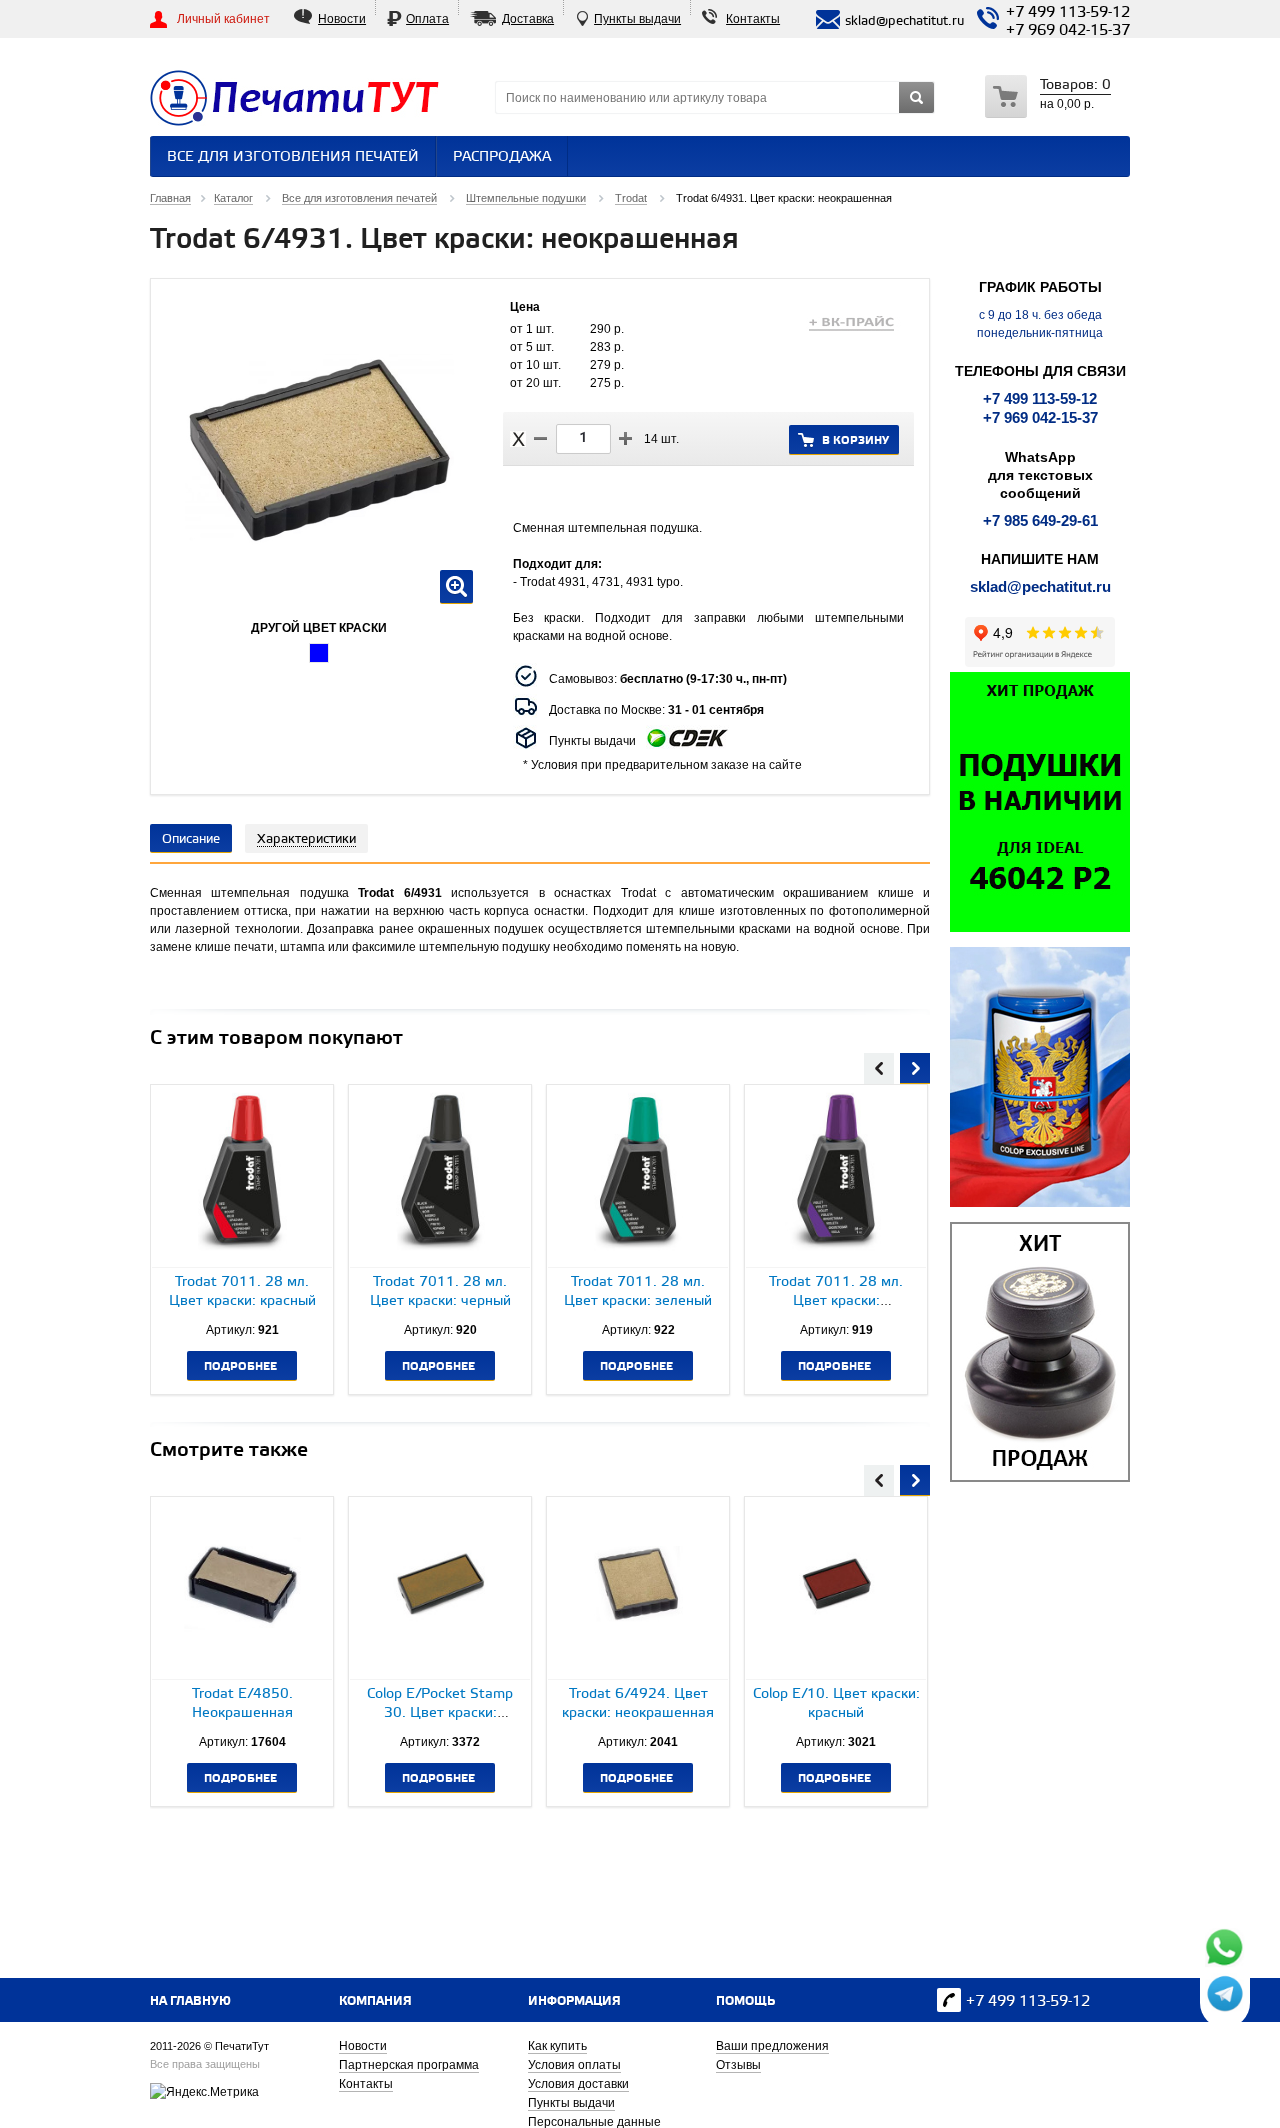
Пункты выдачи (637, 19)
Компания (375, 2001)
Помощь (745, 2001)
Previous (879, 1066)
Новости (342, 19)
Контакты (753, 19)
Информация (574, 2001)
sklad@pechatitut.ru (1040, 586)
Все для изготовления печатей (293, 157)
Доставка (528, 19)
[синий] (319, 653)
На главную (190, 2001)
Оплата (427, 19)
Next (915, 1066)
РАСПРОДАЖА (502, 157)
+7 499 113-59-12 (1068, 13)
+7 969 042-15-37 (1068, 31)
